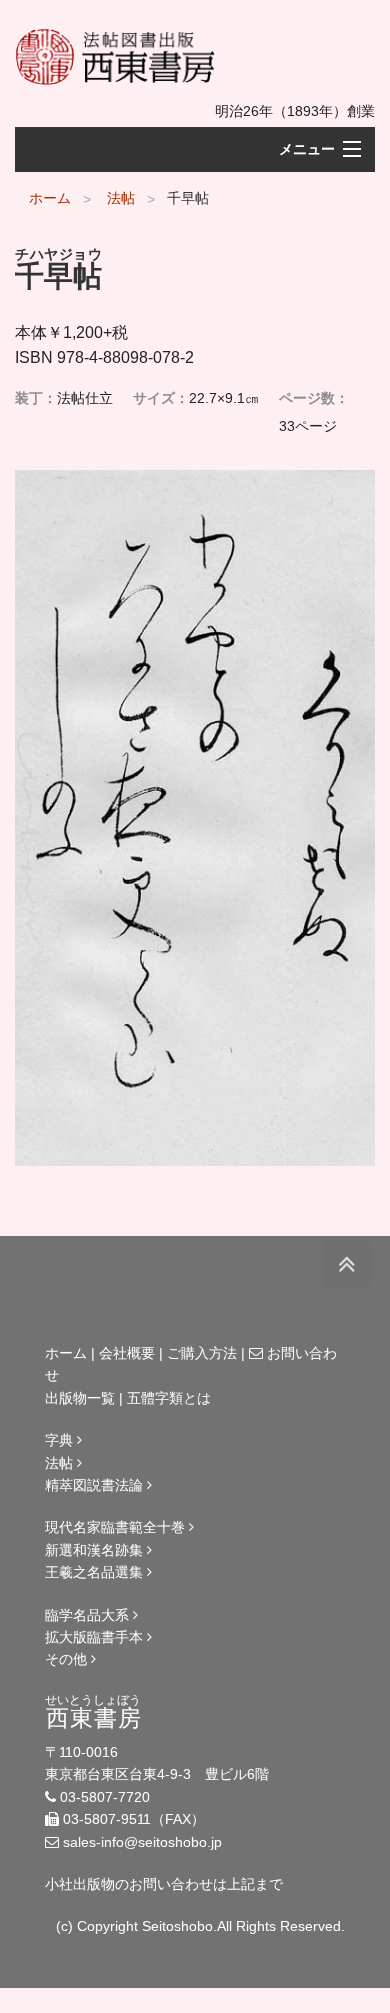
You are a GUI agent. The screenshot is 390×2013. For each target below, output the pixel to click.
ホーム (50, 198)
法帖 (121, 198)
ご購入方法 (202, 1353)
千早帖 (188, 198)
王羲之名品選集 (96, 1572)
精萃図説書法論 (96, 1485)
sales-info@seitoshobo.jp (142, 1842)
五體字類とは (169, 1398)
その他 (68, 1659)
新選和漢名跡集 (96, 1550)
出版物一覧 (80, 1398)
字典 (61, 1440)
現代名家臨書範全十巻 (117, 1527)
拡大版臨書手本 (96, 1637)
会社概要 (127, 1353)
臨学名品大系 (89, 1615)
